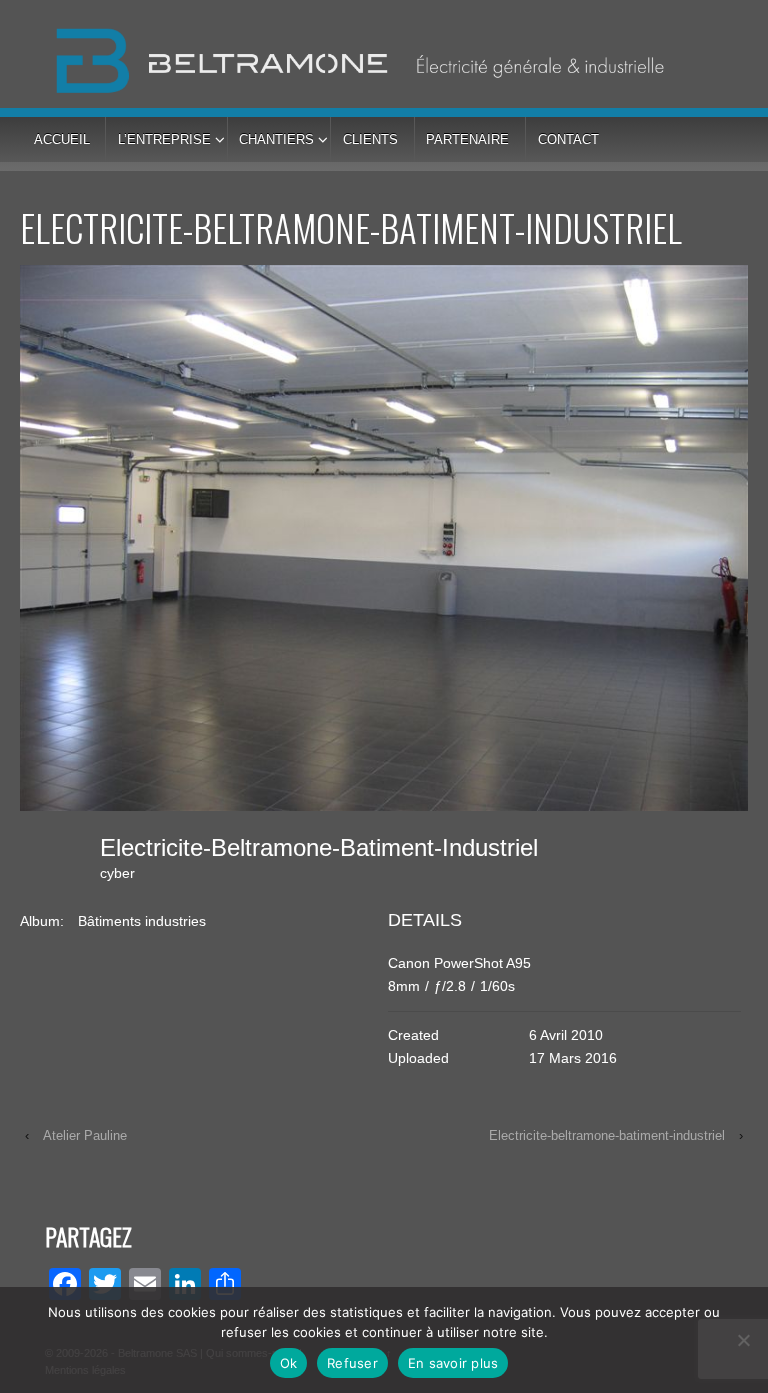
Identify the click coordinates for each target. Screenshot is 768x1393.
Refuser (352, 1363)
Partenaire (467, 139)
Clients (370, 139)
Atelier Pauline (85, 1135)
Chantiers (276, 139)
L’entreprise (164, 139)
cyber (117, 873)
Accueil (62, 139)
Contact (568, 139)
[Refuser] (743, 1340)
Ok (289, 1363)
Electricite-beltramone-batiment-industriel (607, 1135)
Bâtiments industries (142, 921)
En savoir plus (453, 1363)
